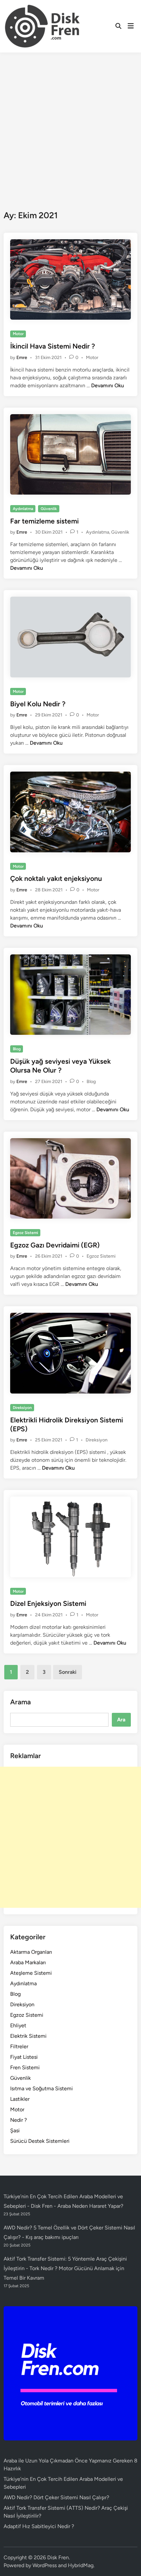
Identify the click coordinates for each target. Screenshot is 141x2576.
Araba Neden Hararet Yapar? (90, 2206)
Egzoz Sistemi (25, 1233)
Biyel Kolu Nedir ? (38, 704)
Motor (18, 334)
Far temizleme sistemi (44, 521)
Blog (17, 1049)
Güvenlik (49, 509)
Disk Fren (58, 2557)
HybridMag (81, 2565)
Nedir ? (19, 2120)
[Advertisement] (70, 126)
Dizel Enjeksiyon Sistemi (48, 1603)
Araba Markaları (28, 1962)
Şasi (15, 2130)
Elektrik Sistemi (28, 2036)
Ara (121, 1720)
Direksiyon (22, 1408)
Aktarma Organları (31, 1952)
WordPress (45, 2565)
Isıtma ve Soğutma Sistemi (41, 2088)
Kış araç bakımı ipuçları (52, 2237)
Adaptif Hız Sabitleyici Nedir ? (39, 2526)
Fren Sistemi (25, 2067)
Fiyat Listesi (24, 2057)
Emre (22, 358)
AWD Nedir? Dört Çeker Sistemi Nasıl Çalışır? (56, 2497)
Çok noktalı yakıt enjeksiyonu (56, 878)
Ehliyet (18, 2025)
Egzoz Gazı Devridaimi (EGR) (55, 1245)
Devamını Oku (108, 385)
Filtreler (19, 2046)
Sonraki (68, 1672)
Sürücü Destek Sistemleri (40, 2141)
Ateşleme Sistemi (31, 1973)
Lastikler (20, 2099)
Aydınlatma (23, 509)
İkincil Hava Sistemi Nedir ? (53, 346)
